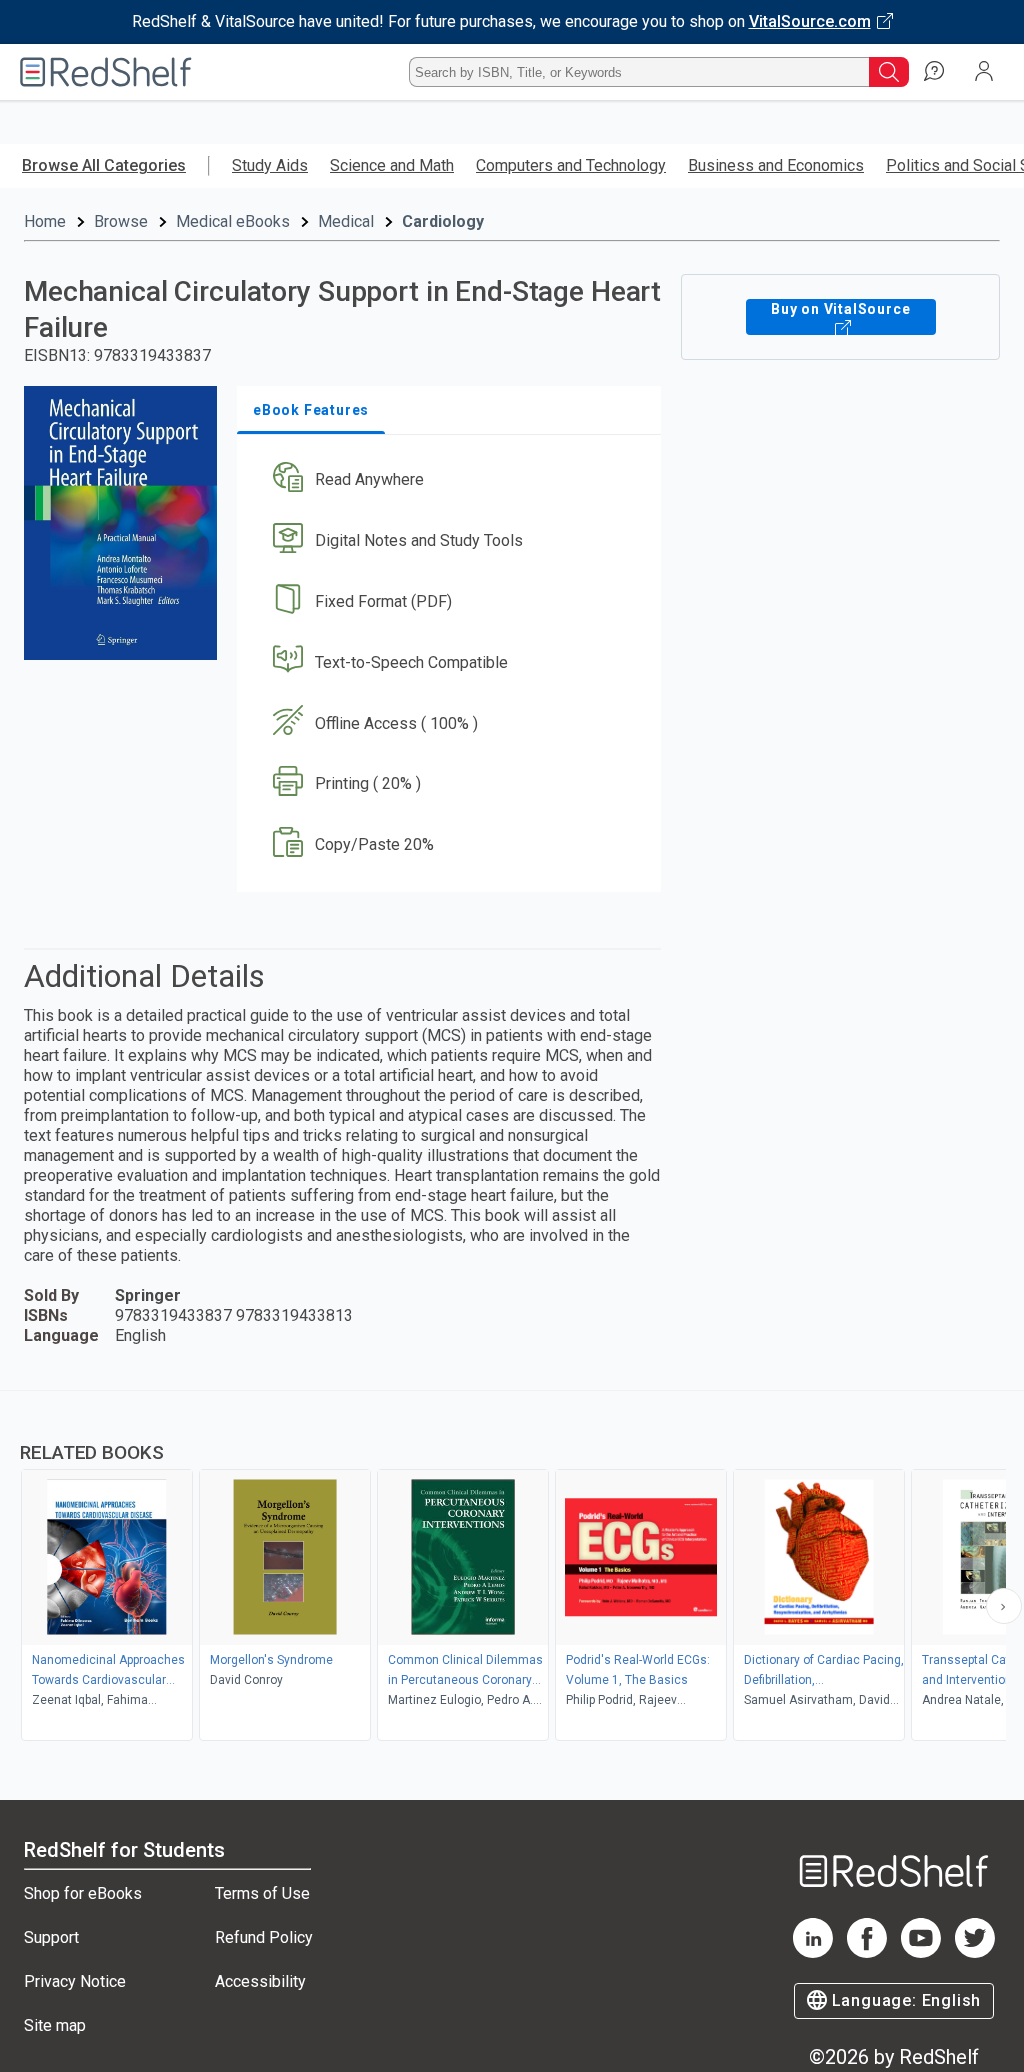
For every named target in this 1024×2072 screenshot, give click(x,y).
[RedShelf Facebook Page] (867, 1952)
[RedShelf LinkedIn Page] (813, 1952)
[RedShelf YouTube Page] (921, 1952)
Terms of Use (262, 1893)
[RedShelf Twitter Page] (975, 1952)
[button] (447, 480)
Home (45, 221)
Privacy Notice (75, 1981)
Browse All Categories (104, 165)
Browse (121, 221)
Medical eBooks (233, 221)
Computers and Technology (571, 165)
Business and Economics (776, 165)
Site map (55, 2025)
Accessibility (260, 1981)
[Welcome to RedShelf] (106, 72)
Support (51, 1937)
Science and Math (392, 165)
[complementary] (512, 1568)
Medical (346, 221)
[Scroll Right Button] (1004, 1606)
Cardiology (443, 221)
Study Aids (270, 165)
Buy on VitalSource (840, 309)
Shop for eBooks (83, 1893)
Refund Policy (264, 1937)
